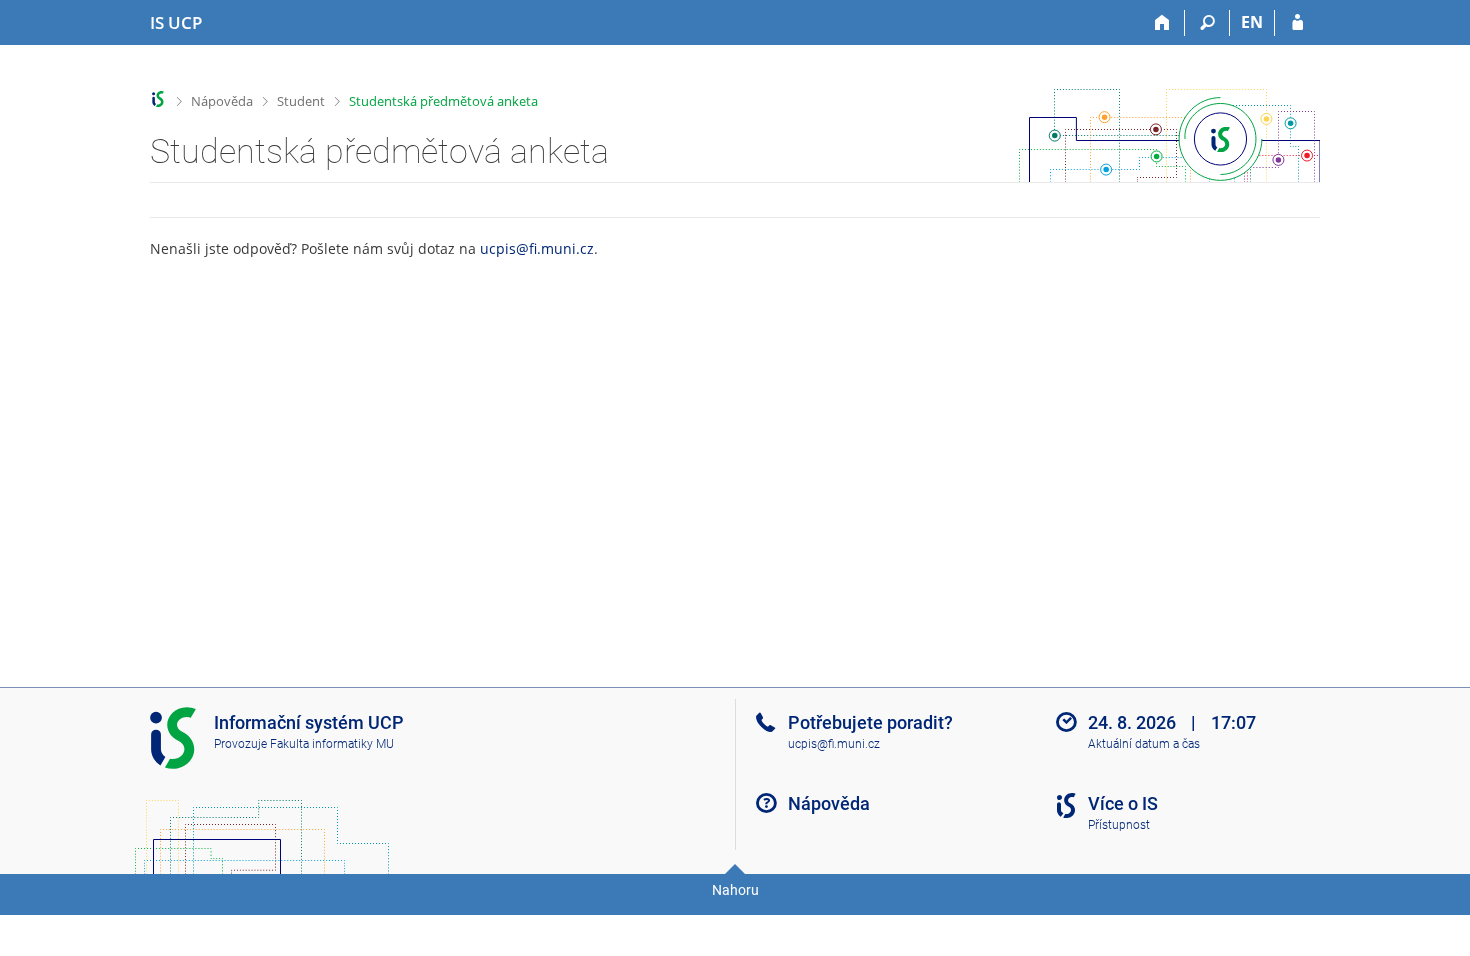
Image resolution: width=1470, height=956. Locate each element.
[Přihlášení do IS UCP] (1297, 23)
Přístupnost (1119, 825)
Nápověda (222, 101)
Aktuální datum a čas (1144, 744)
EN (1252, 22)
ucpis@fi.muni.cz (537, 248)
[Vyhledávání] (1207, 23)
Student (301, 101)
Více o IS (1123, 803)
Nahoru (735, 890)
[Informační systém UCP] (158, 99)
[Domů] (1162, 23)
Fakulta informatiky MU (332, 744)
